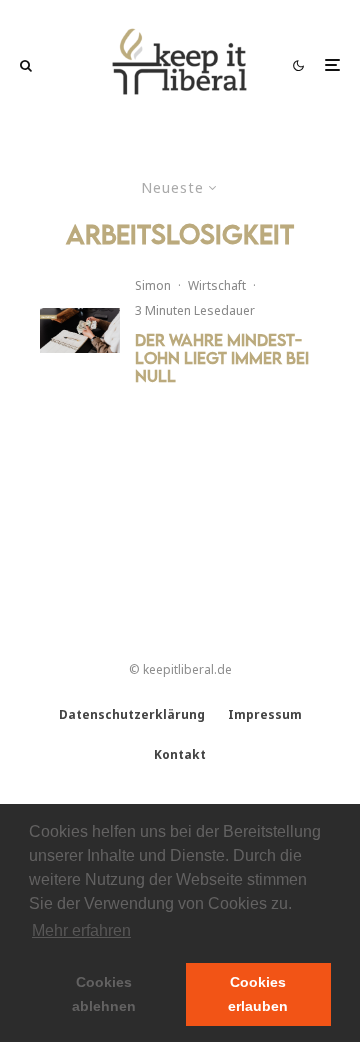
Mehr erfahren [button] (81, 930)
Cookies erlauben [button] (258, 994)
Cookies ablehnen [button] (104, 994)
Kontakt (180, 754)
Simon (153, 285)
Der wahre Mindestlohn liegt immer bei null (222, 358)
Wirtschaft (217, 285)
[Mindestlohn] (80, 330)
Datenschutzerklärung (132, 714)
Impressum (265, 714)
